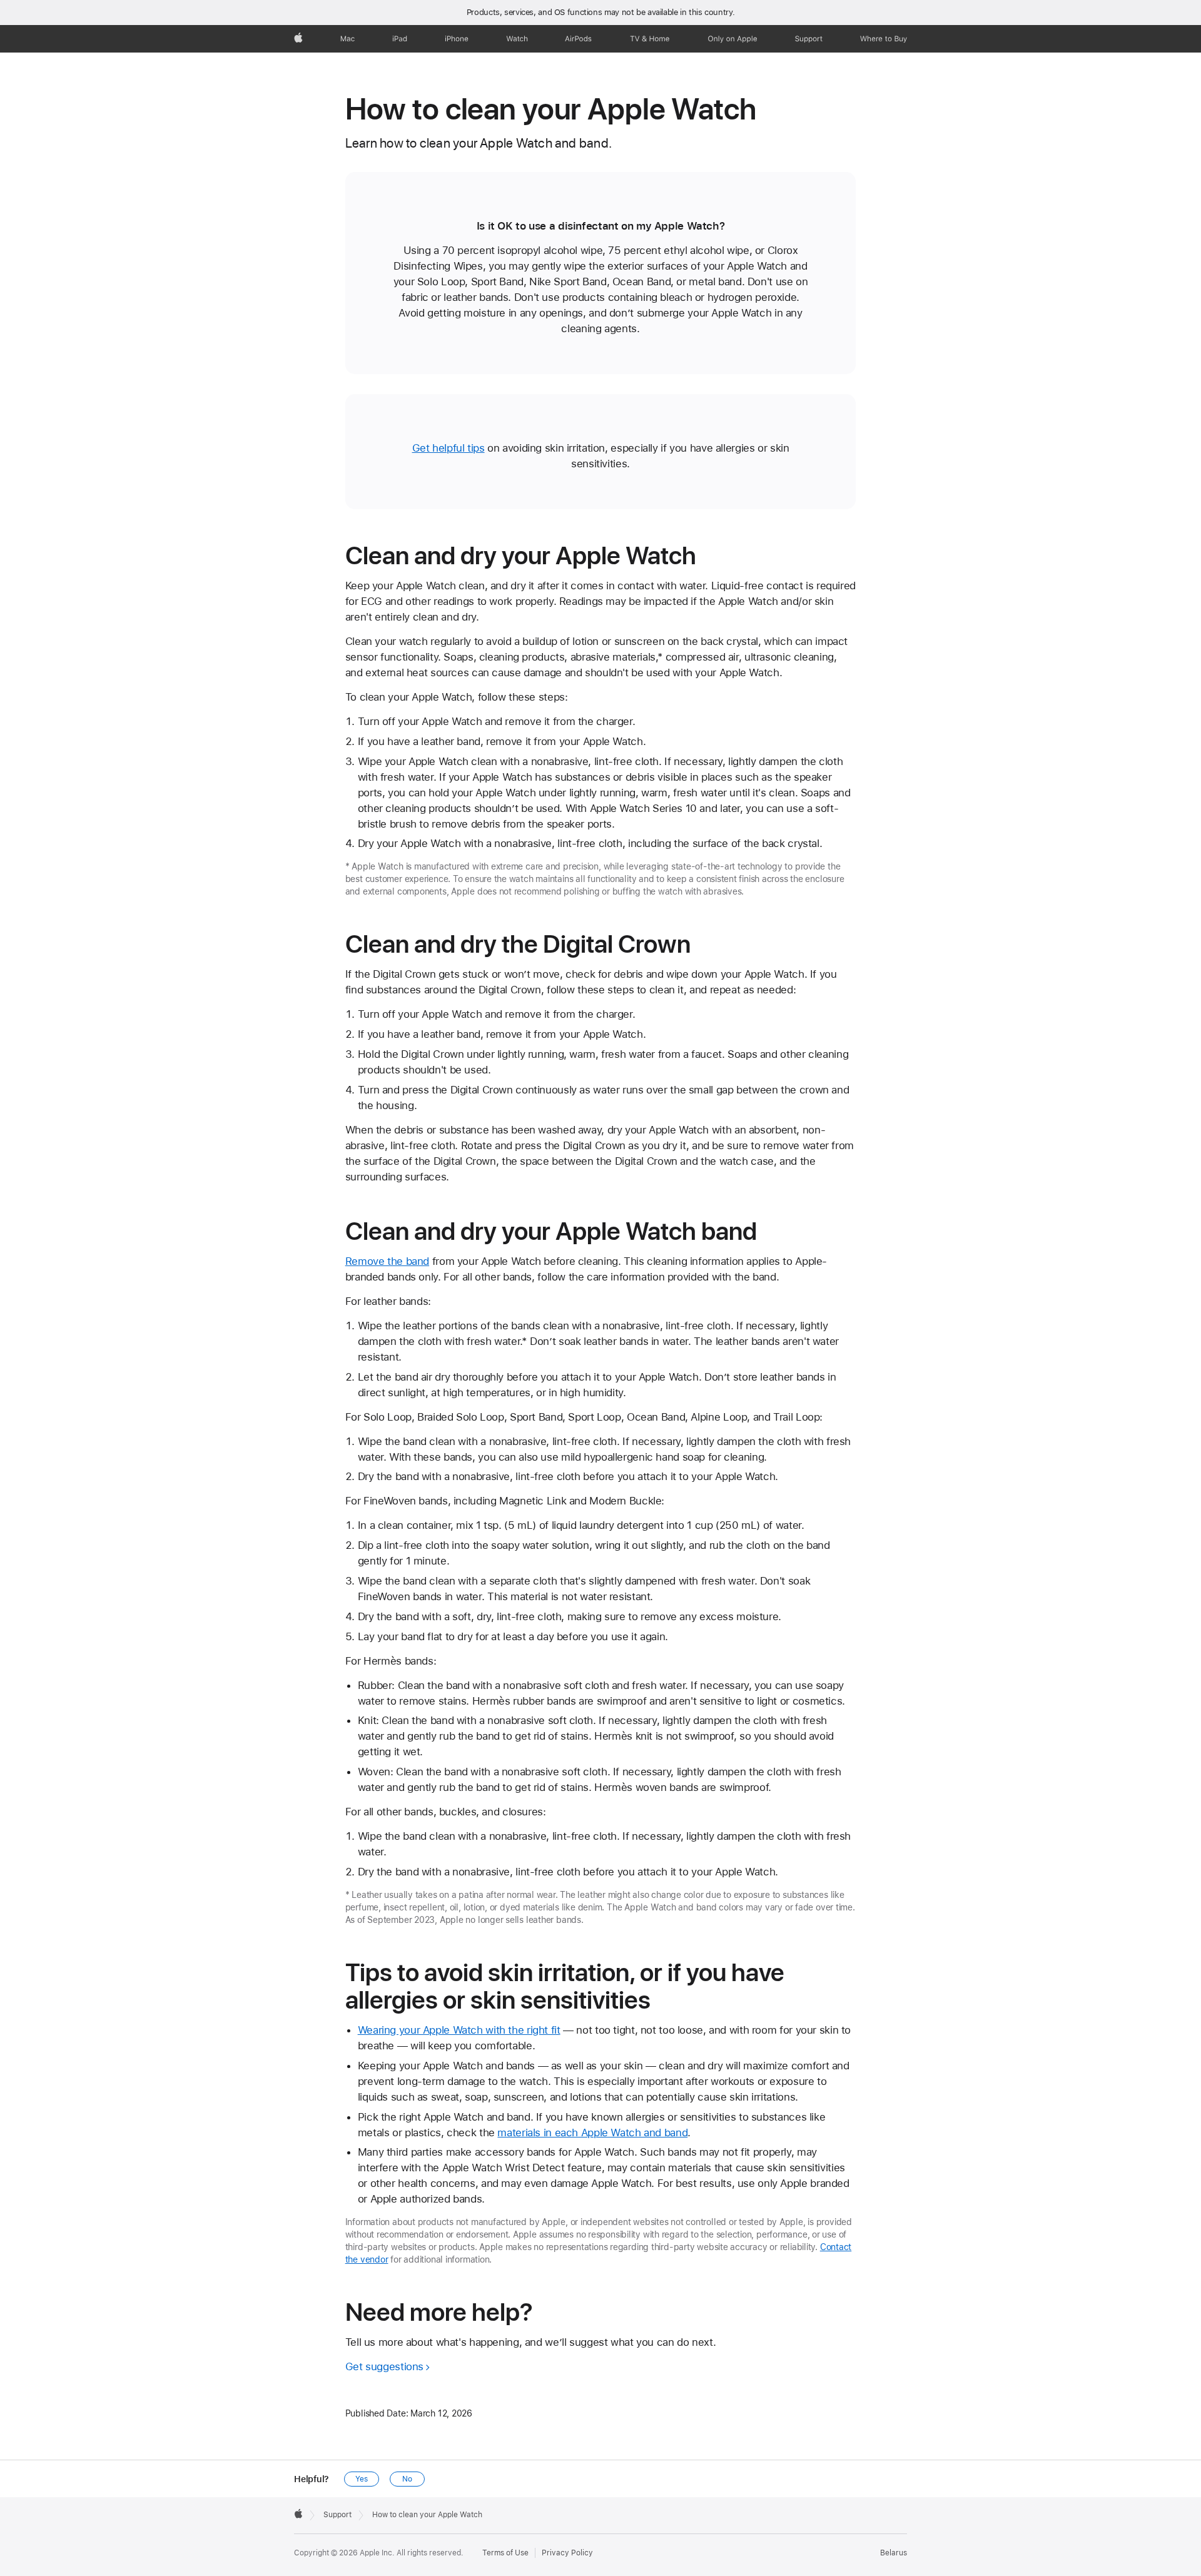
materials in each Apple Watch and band (592, 2132)
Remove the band (387, 1261)
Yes (362, 2479)
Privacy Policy (567, 2553)
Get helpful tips (448, 448)
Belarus (894, 2553)
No (407, 2479)
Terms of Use (505, 2553)
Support (337, 2515)
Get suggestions (384, 2366)
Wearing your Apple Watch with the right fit (459, 2030)
